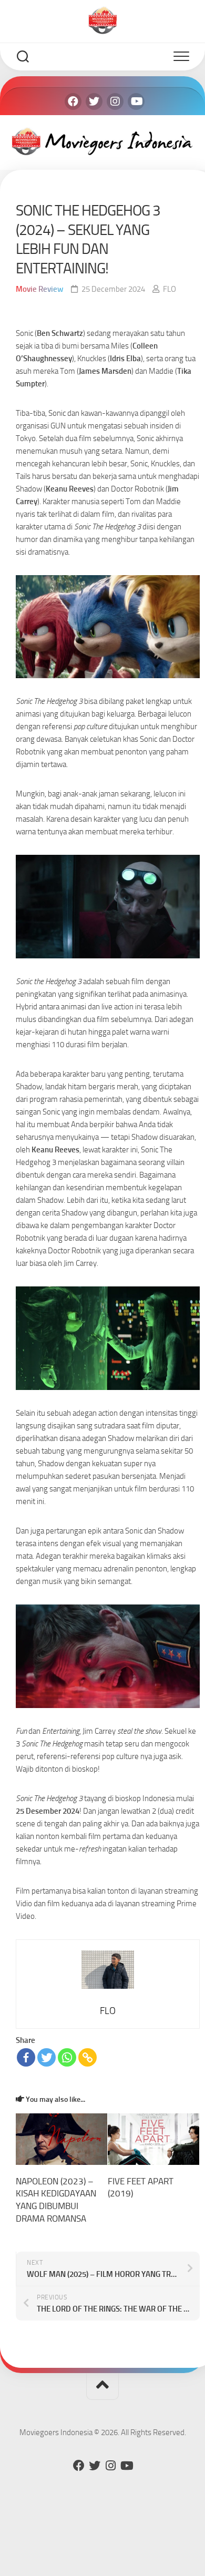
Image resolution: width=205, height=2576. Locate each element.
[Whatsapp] (67, 2057)
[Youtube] (136, 101)
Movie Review (40, 289)
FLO (170, 289)
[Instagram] (115, 101)
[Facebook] (73, 101)
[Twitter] (94, 101)
